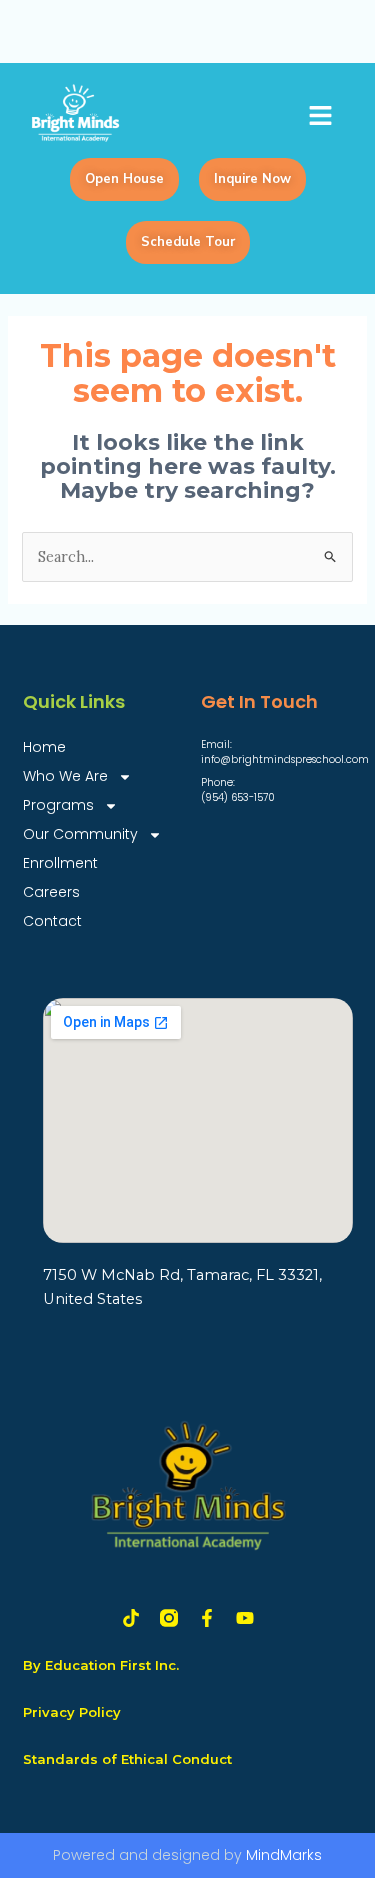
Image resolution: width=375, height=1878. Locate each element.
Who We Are (65, 776)
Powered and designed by (187, 1855)
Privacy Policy (72, 1712)
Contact (52, 921)
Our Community (80, 834)
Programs (58, 805)
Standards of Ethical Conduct (127, 1759)
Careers (51, 892)
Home (44, 747)
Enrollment (60, 863)
